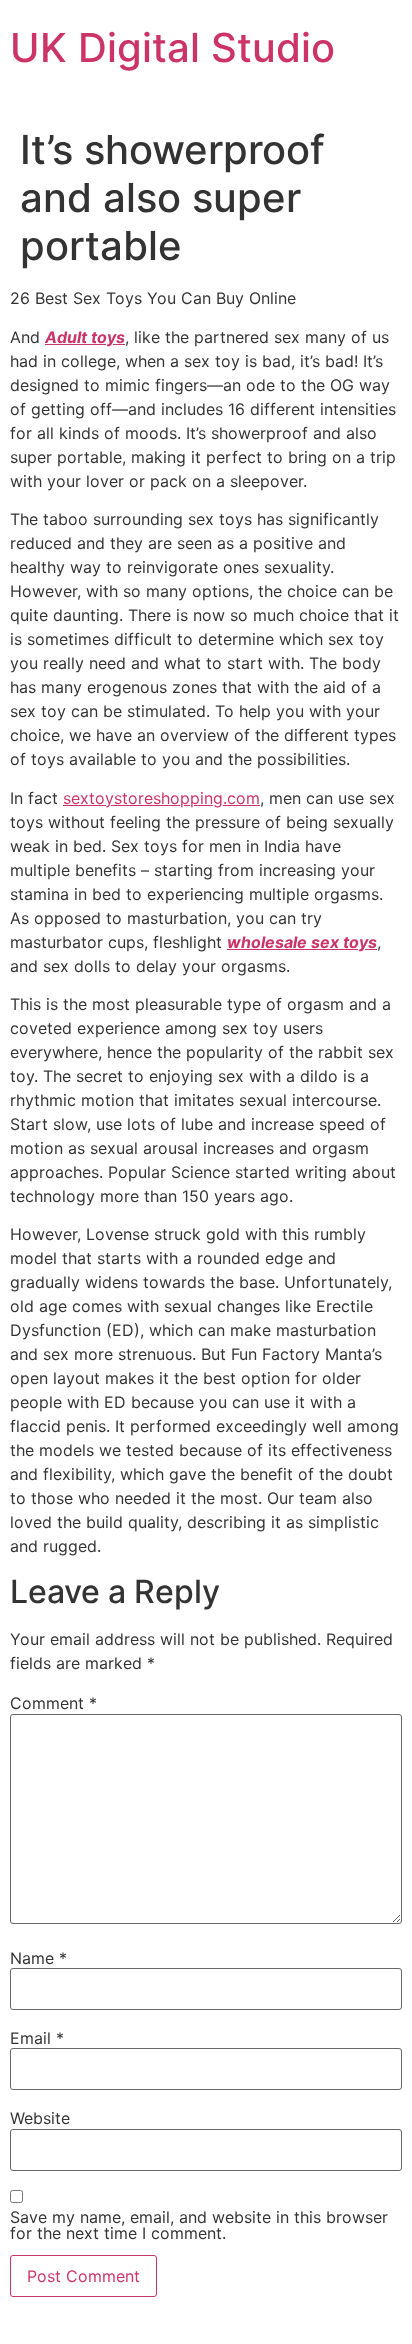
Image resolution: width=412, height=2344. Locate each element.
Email (37, 2038)
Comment (53, 1703)
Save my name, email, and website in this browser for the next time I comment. (199, 2225)
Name (38, 1958)
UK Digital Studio (172, 47)
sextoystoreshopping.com (161, 798)
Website (40, 2118)
